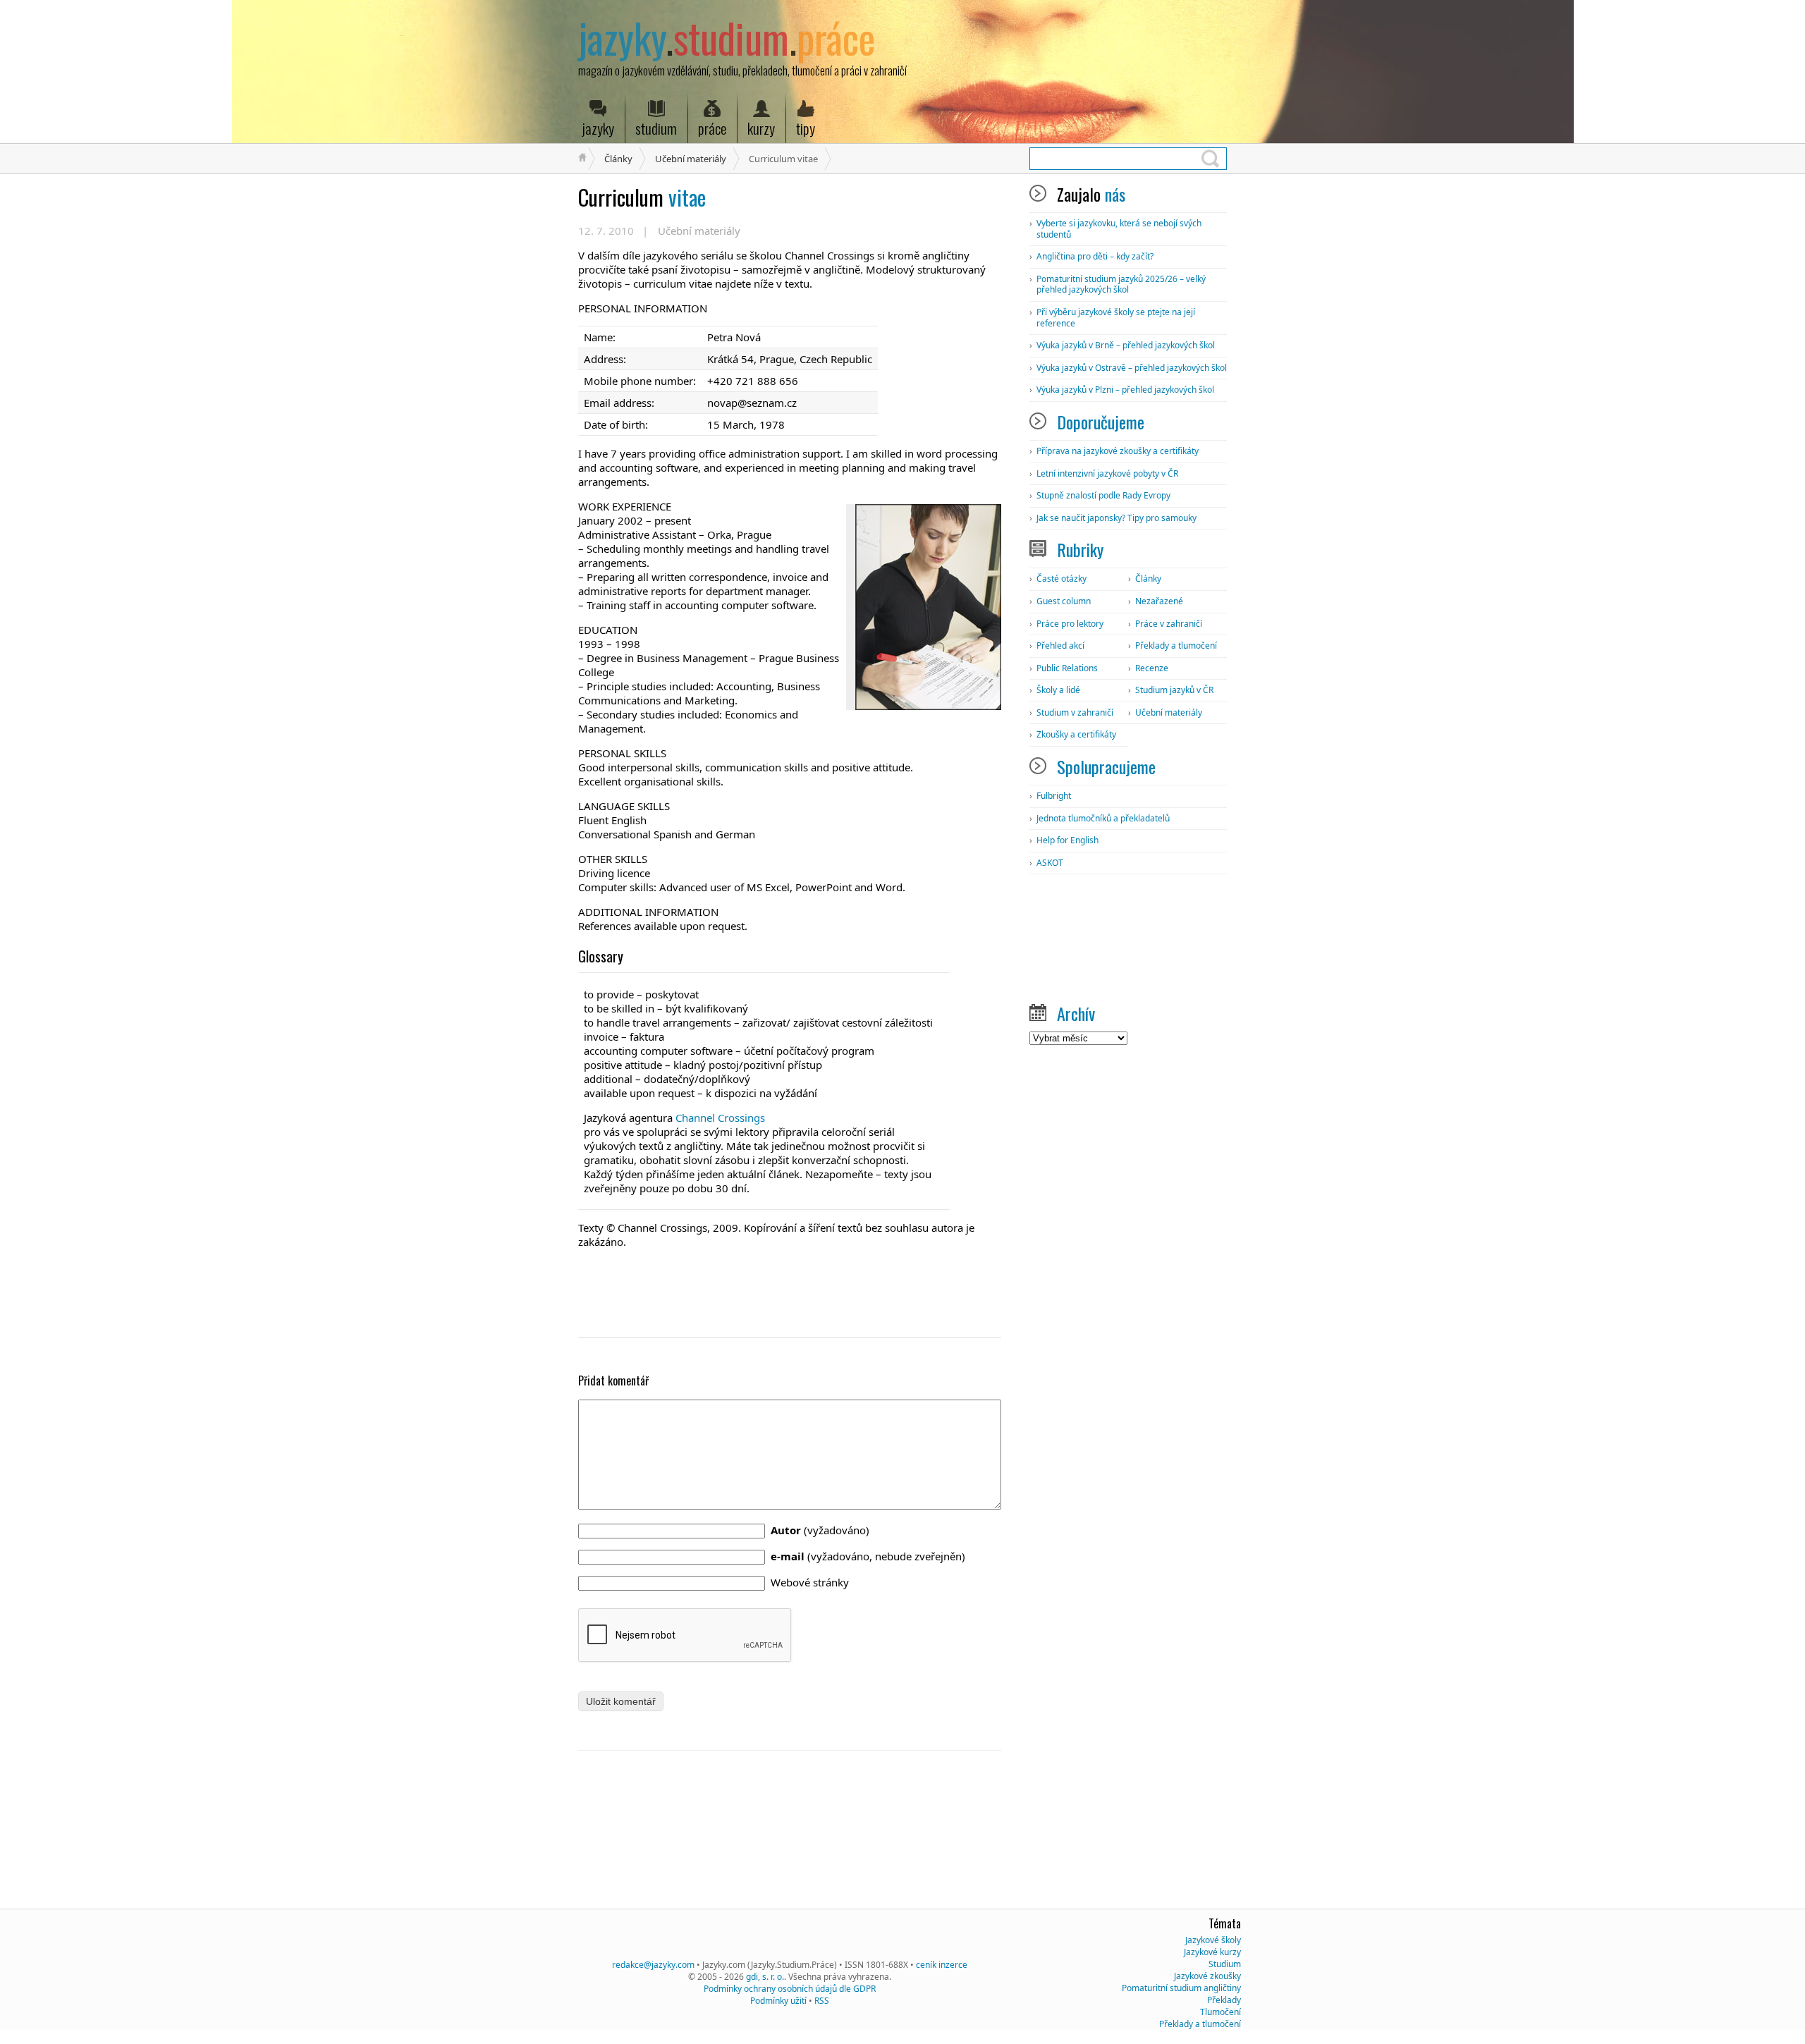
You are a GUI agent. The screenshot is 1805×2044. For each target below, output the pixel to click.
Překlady (1224, 2000)
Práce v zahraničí (1169, 624)
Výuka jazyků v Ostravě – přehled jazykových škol (1132, 368)
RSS (822, 2001)
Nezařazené (1159, 601)
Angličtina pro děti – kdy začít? (1095, 256)
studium (656, 128)
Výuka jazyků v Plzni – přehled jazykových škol (1125, 390)
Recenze (1152, 668)
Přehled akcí (1060, 645)
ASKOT (1050, 863)
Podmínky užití (778, 2001)
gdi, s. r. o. (765, 1977)
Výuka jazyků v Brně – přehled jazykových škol (1126, 345)
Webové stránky (810, 1582)
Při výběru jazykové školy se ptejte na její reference (1116, 318)
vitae (642, 197)
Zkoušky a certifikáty (1076, 734)
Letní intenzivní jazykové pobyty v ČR (1107, 473)
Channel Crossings (720, 1118)
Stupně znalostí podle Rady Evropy (1103, 495)
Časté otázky (1061, 579)
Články (618, 159)
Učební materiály (691, 159)
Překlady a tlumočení (1176, 645)
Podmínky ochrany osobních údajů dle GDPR (790, 1989)
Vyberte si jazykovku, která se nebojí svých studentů (1119, 229)
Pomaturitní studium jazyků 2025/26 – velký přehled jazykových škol (1121, 284)
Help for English (1067, 840)
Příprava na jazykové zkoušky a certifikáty (1118, 451)
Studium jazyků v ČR (1174, 690)
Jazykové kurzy (1212, 1952)
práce (712, 128)
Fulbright (1054, 796)
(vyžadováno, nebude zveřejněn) (868, 1556)
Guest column (1064, 601)
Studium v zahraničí (1075, 712)
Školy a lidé (1058, 690)
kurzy (761, 128)
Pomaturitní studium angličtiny (1181, 1988)
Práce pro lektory (1070, 624)
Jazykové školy (1213, 1940)
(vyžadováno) (820, 1530)
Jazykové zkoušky (1207, 1976)
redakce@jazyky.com (653, 1965)
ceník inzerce (942, 1965)
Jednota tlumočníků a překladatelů (1103, 818)
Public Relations (1067, 668)
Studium (1225, 1964)
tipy (806, 128)
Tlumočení (1220, 2012)
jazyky (598, 128)
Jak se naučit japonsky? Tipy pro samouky (1116, 518)
